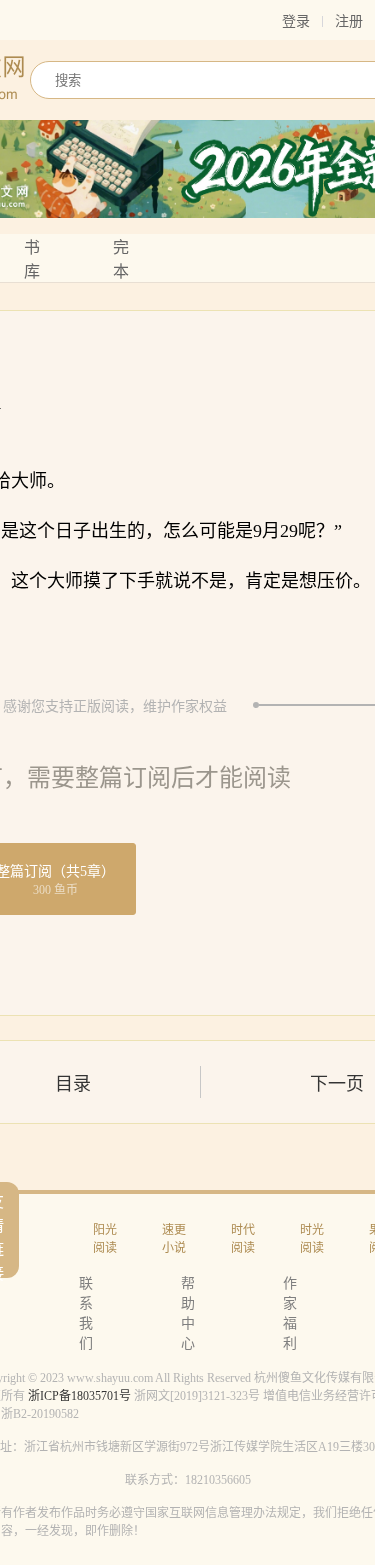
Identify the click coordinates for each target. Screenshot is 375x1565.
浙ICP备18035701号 (79, 1396)
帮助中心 (188, 1313)
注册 (349, 21)
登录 (296, 21)
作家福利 (290, 1313)
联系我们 (86, 1313)
